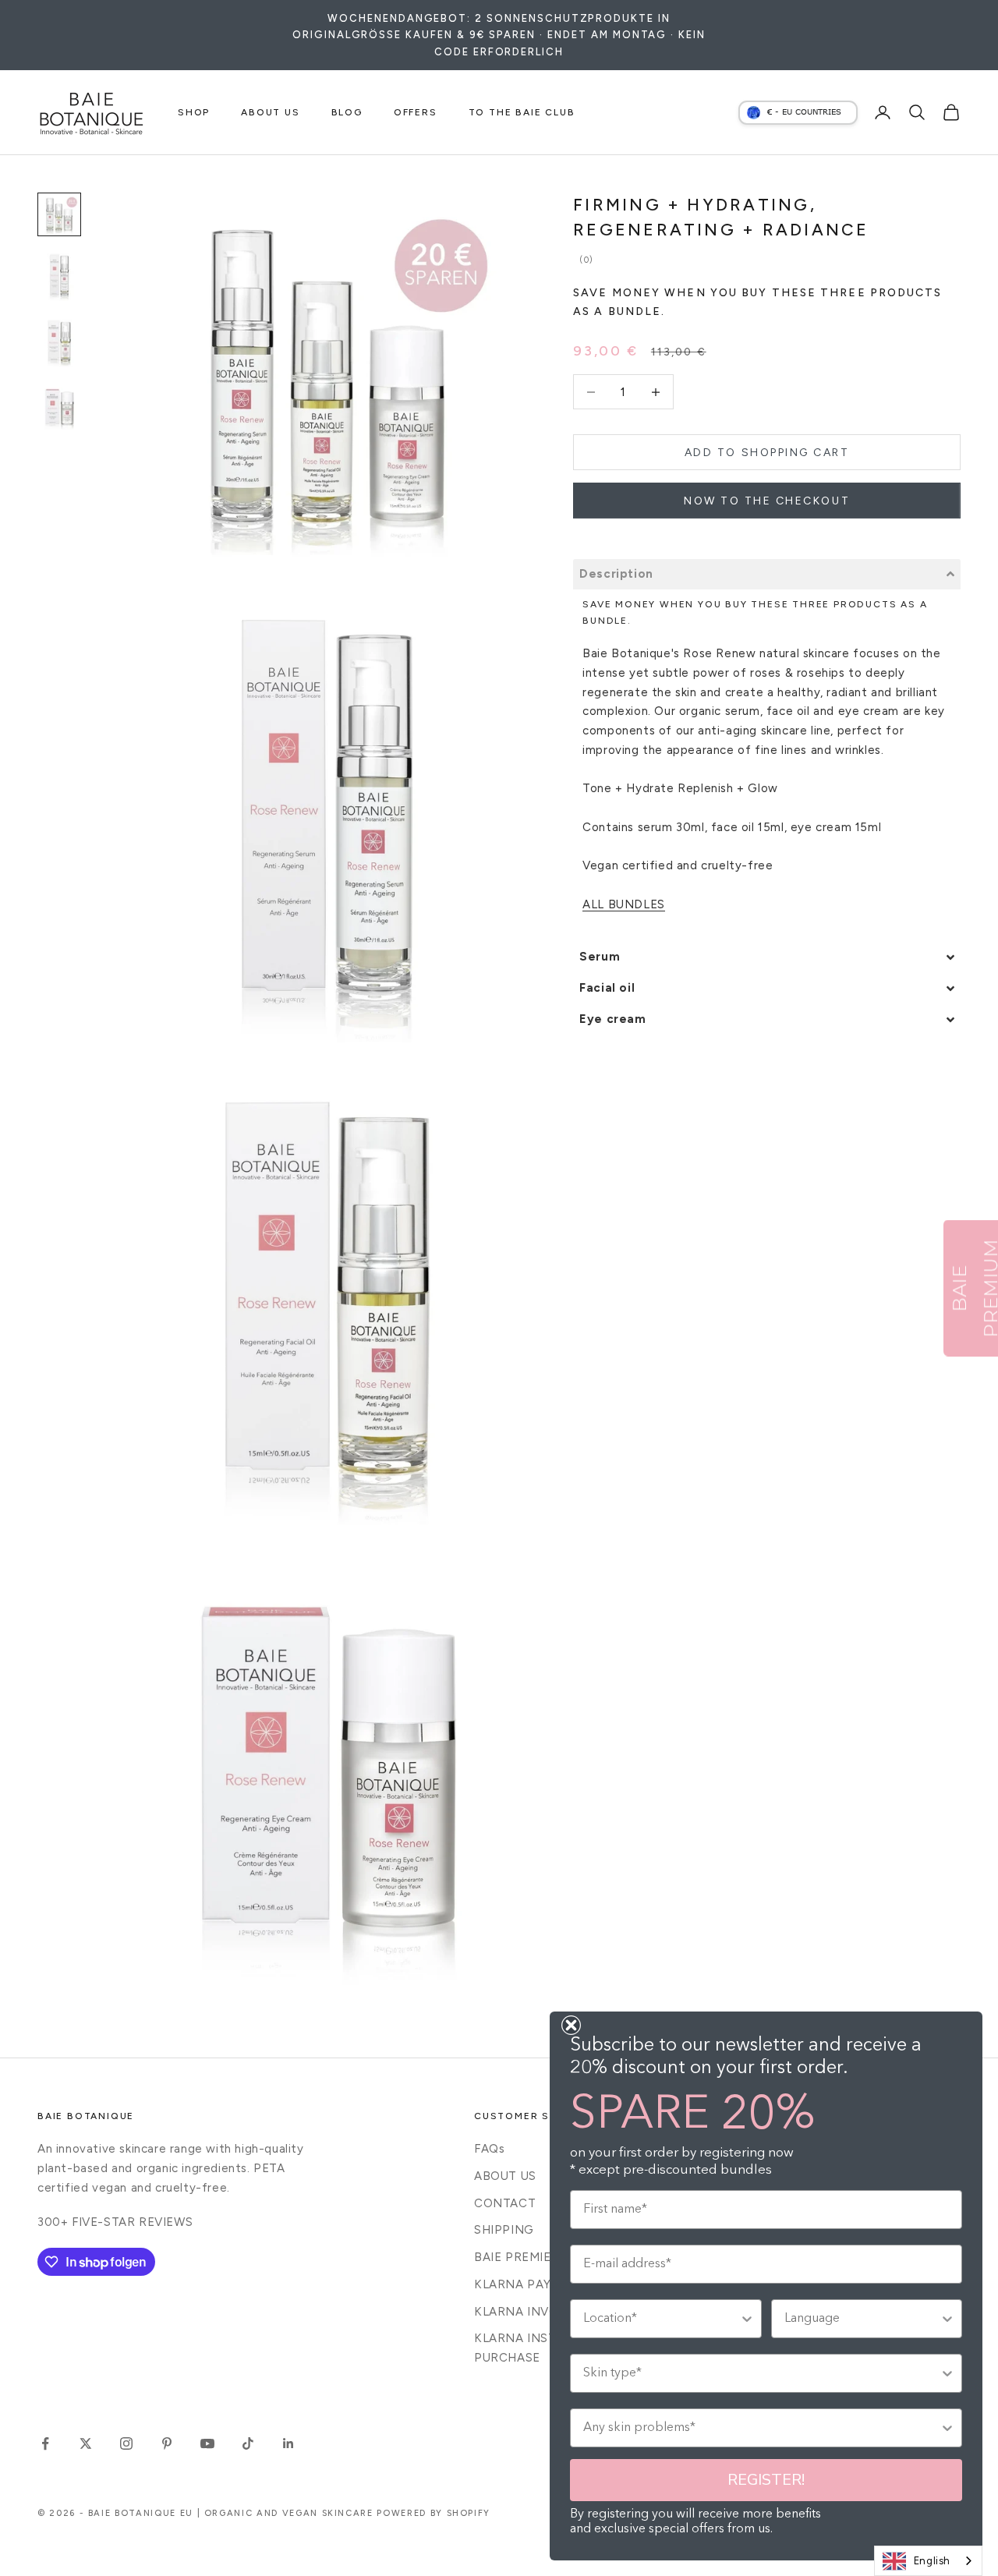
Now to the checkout (767, 501)
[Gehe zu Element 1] (59, 214)
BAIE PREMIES (516, 2257)
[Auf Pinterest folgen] (167, 2443)
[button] (767, 574)
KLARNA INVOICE (526, 2312)
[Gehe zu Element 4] (59, 408)
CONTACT (505, 2203)
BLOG (347, 112)
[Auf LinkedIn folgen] (288, 2443)
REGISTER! (766, 2480)
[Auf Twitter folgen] (86, 2443)
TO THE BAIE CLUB (522, 112)
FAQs (489, 2149)
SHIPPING (504, 2230)
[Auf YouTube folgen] (207, 2443)
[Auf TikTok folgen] (248, 2443)
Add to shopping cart (767, 453)
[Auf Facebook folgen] (45, 2443)
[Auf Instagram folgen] (126, 2443)
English (932, 2561)
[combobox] (928, 2561)
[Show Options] (747, 2319)
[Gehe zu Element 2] (59, 276)
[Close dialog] (571, 2025)
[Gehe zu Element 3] (59, 342)
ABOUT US (270, 112)
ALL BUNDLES (624, 904)
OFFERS (416, 112)
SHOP (194, 112)
